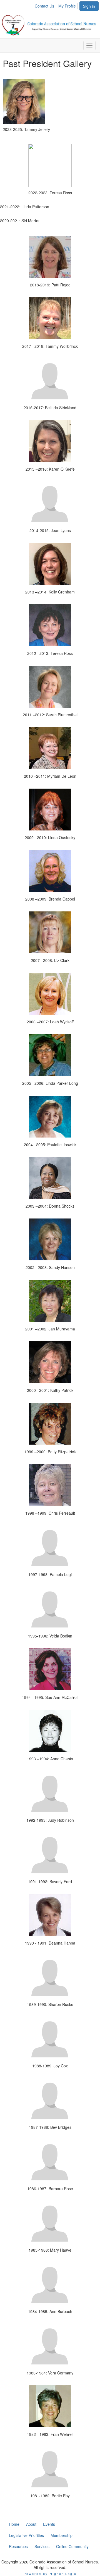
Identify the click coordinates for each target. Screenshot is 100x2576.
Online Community (72, 2546)
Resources (18, 2546)
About (31, 2524)
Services (42, 2546)
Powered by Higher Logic (50, 2573)
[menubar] (57, 5)
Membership (62, 2535)
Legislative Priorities (26, 2535)
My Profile (67, 6)
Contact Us (44, 6)
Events (49, 2524)
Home (14, 2524)
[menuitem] (46, 5)
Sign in (89, 6)
